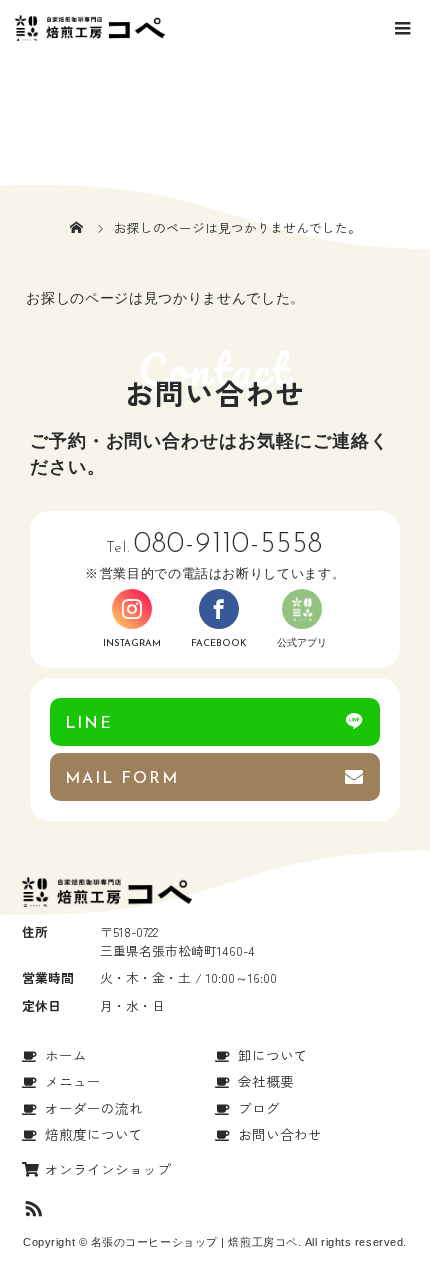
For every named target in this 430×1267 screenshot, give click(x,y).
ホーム (66, 1055)
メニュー (73, 1081)
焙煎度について (94, 1134)
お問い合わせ (280, 1134)
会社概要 (266, 1081)
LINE (89, 724)
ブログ (259, 1108)
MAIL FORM (122, 779)
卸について (273, 1055)
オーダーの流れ (94, 1108)
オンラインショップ (108, 1169)
